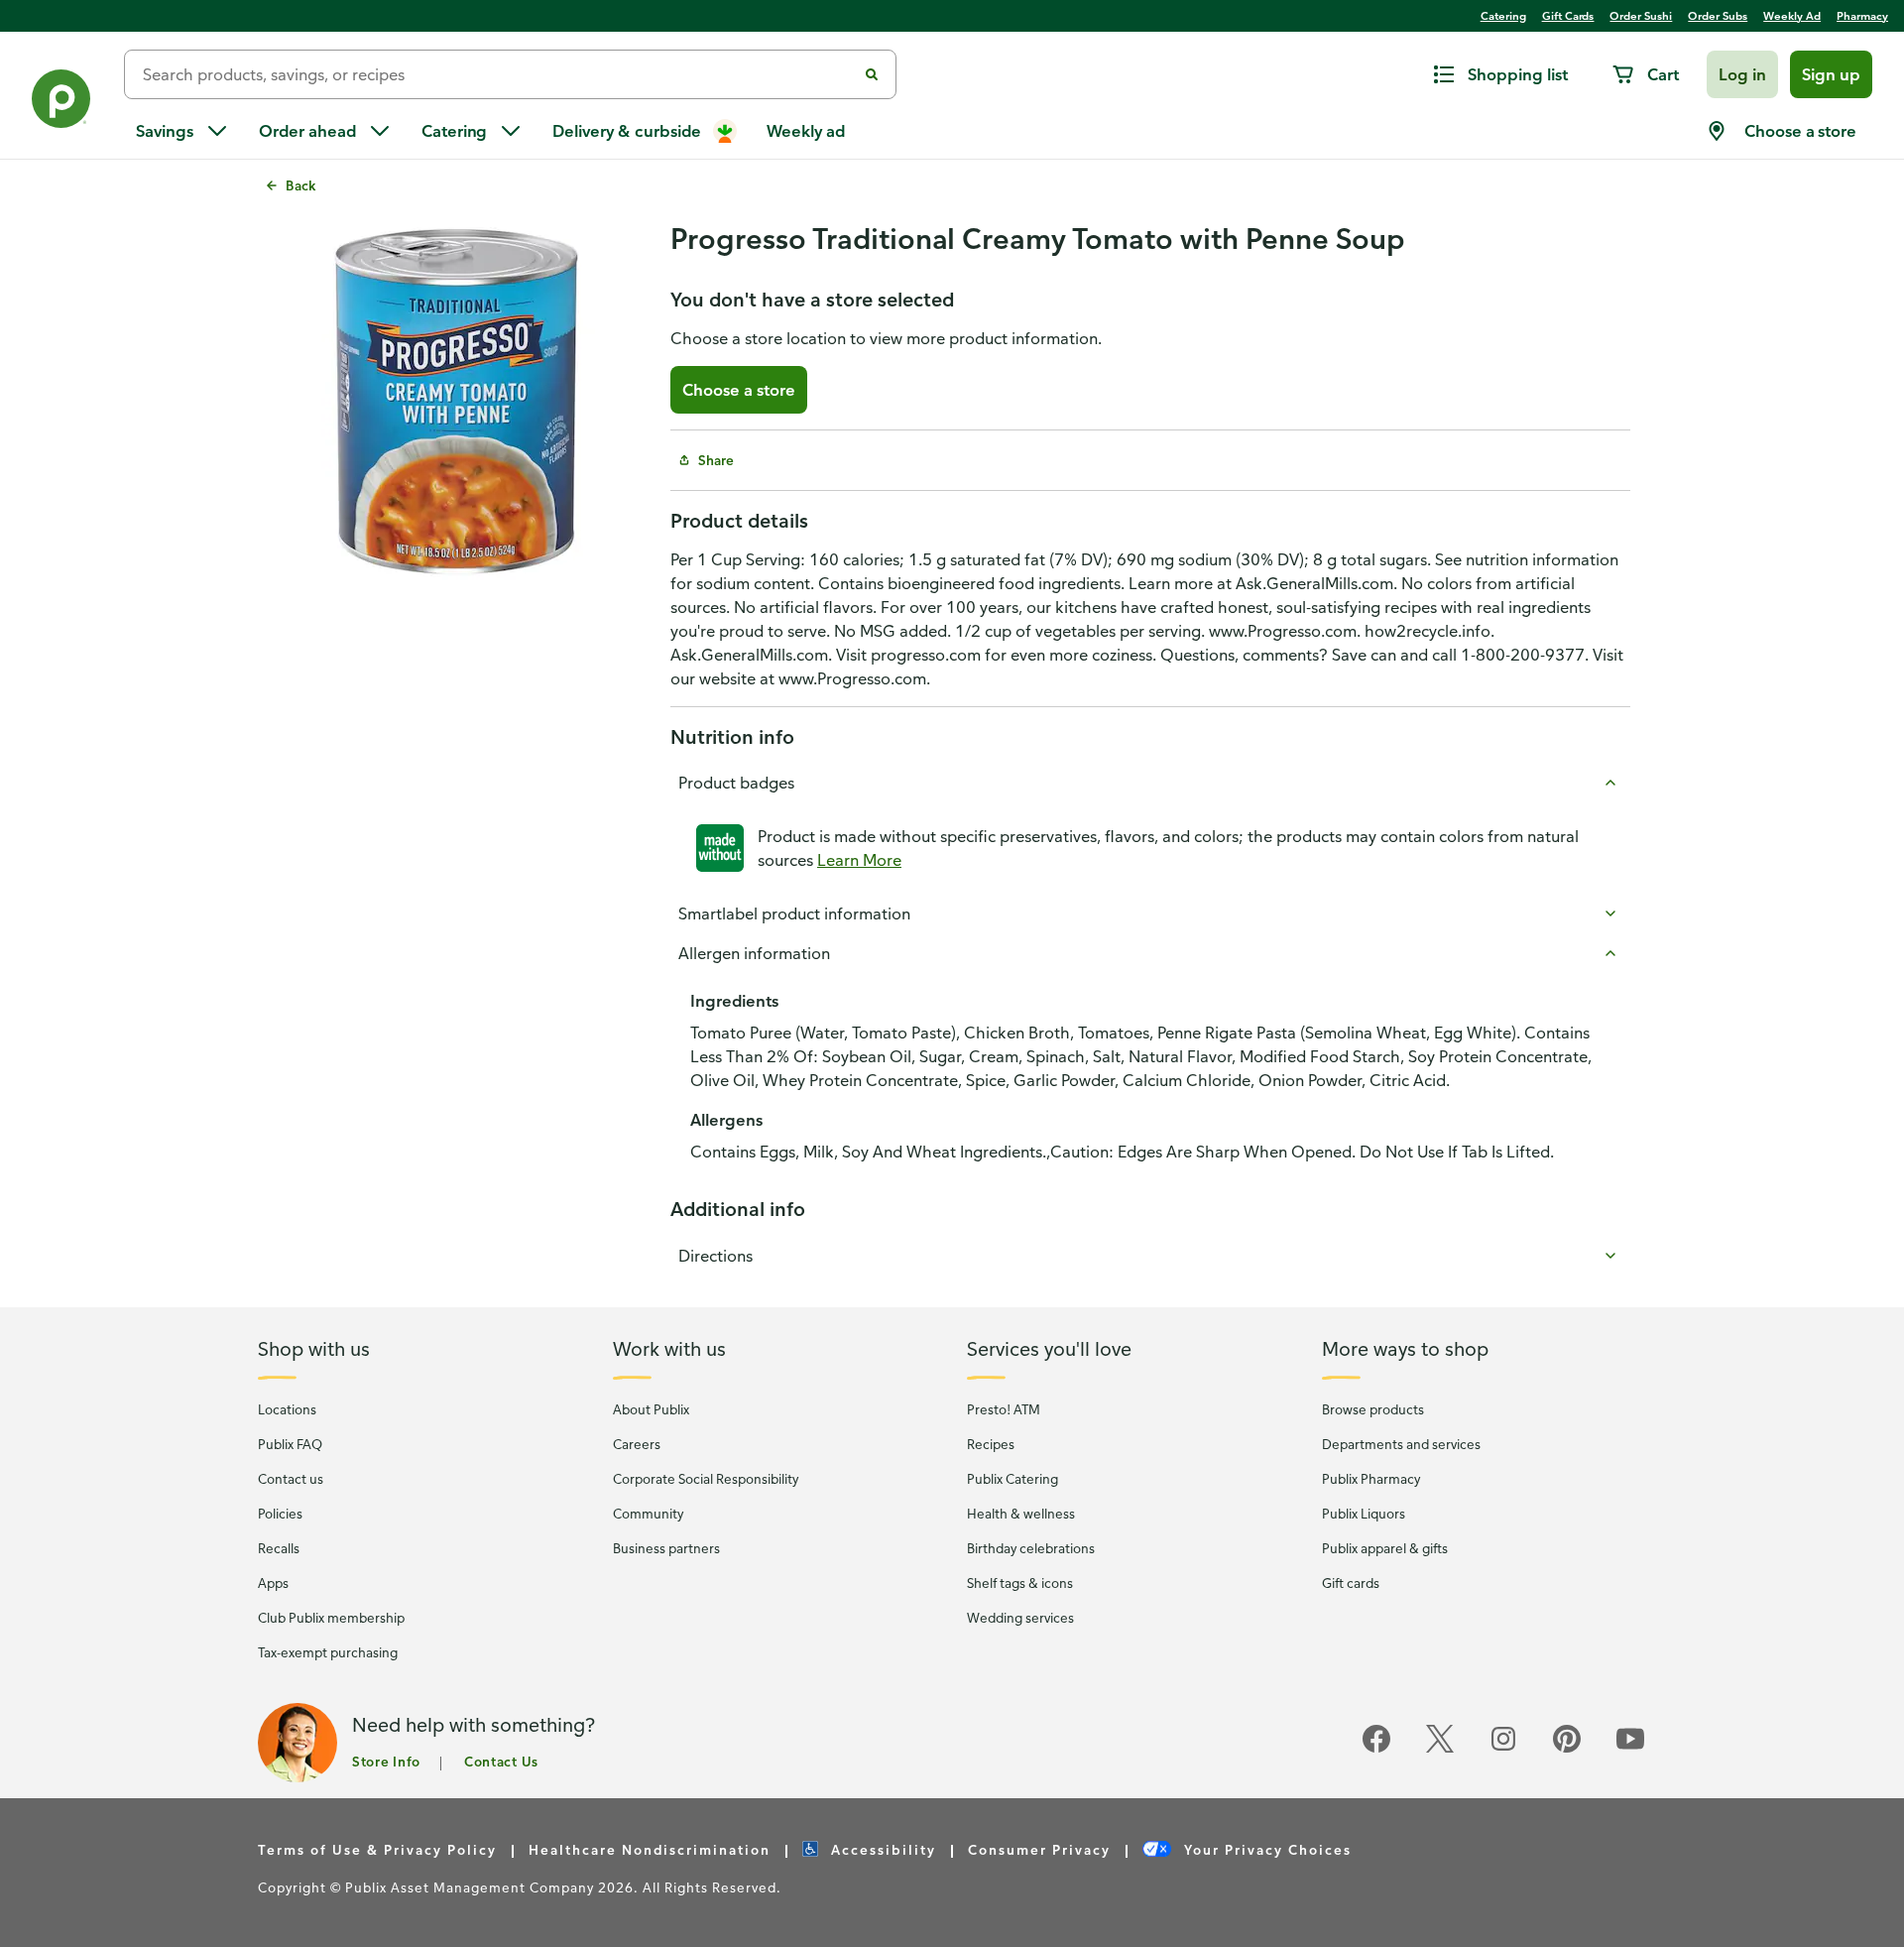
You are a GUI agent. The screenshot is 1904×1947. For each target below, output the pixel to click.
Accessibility (881, 1849)
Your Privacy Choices (1265, 1849)
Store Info (386, 1761)
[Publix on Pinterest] (1567, 1749)
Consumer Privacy (1039, 1849)
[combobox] (498, 74)
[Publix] (62, 103)
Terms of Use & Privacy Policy (377, 1849)
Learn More (859, 860)
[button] (1742, 74)
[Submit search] (872, 74)
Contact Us (501, 1761)
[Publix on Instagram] (1503, 1749)
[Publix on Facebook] (1376, 1749)
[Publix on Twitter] (1440, 1749)
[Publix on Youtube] (1630, 1749)
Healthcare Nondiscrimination (650, 1849)
